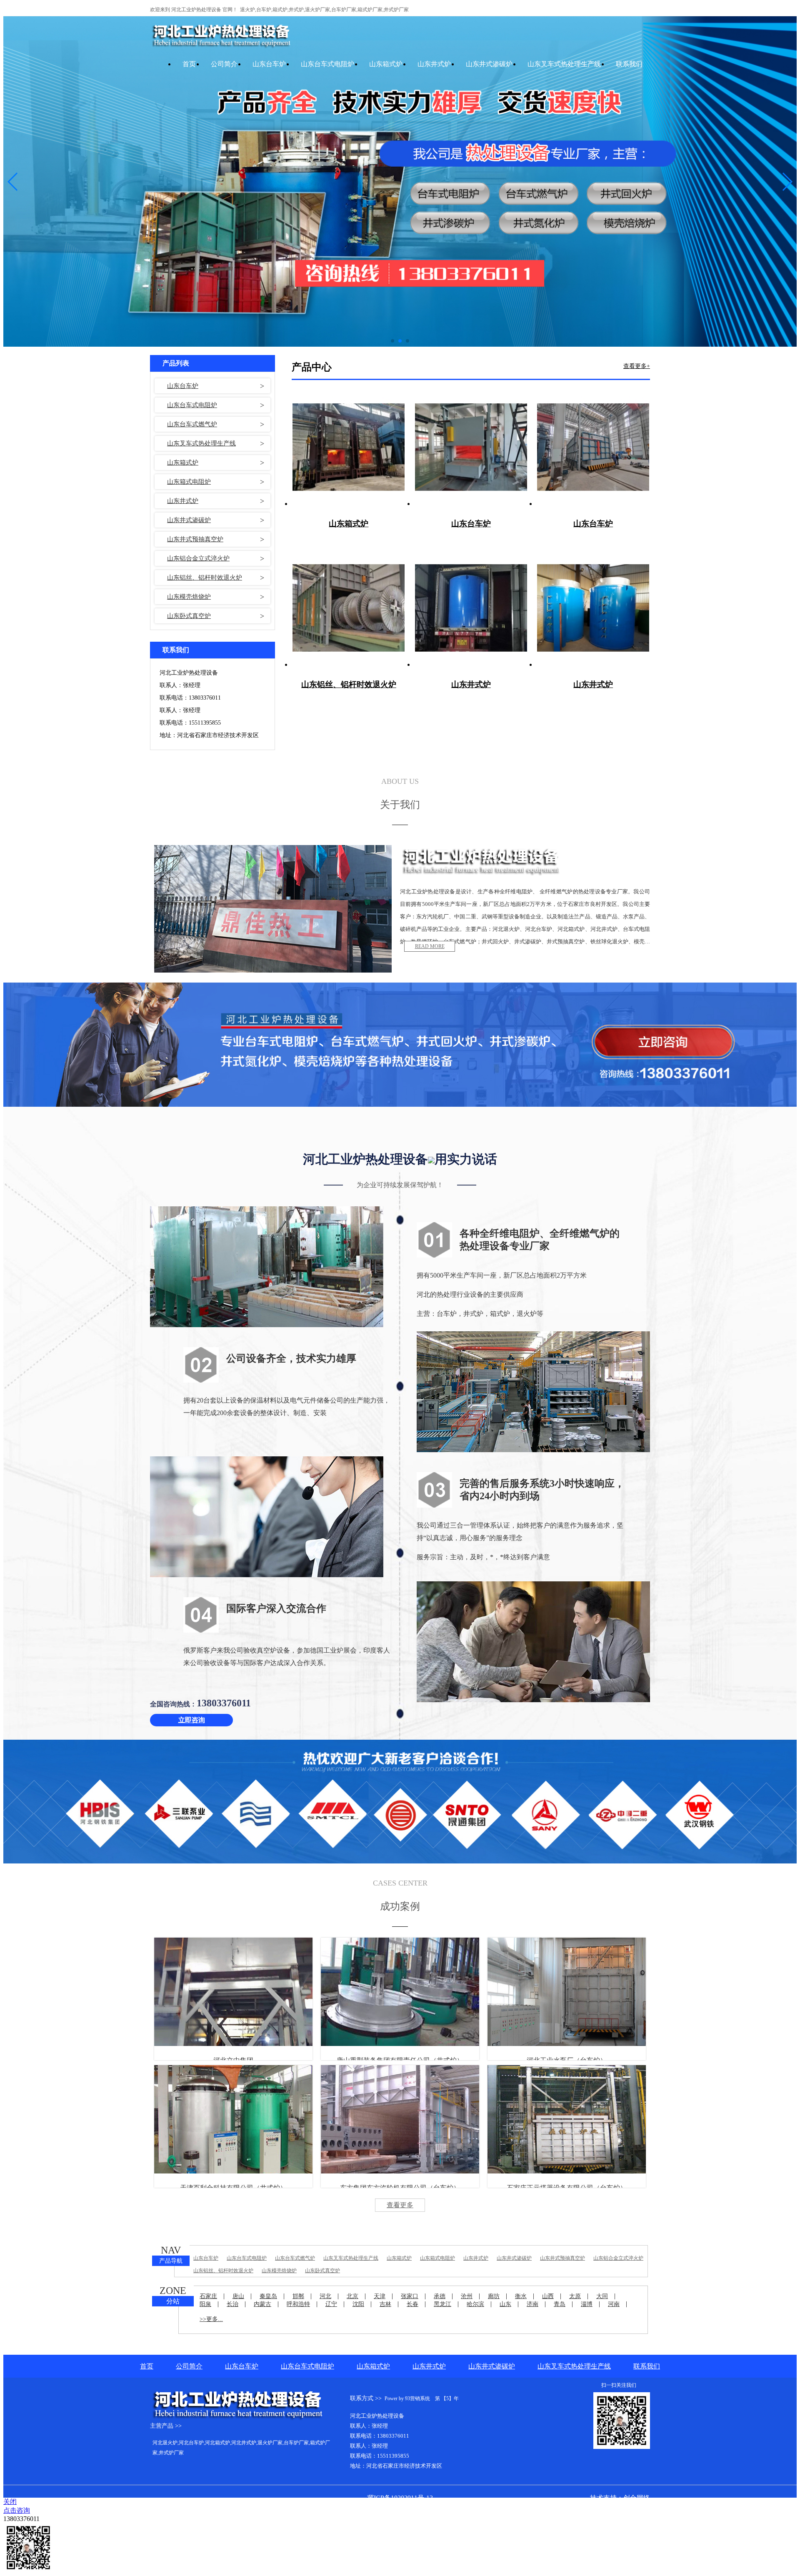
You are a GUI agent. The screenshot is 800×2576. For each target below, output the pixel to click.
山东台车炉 (269, 64)
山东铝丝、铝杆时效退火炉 (205, 578)
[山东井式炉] (471, 608)
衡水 (521, 2296)
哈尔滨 (475, 2304)
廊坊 (494, 2296)
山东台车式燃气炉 (192, 424)
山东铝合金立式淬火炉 (198, 558)
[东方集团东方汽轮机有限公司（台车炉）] (400, 2119)
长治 (232, 2304)
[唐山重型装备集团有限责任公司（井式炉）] (400, 1992)
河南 (614, 2304)
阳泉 (205, 2304)
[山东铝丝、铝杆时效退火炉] (349, 608)
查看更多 (400, 2205)
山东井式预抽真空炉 (195, 539)
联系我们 (629, 64)
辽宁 (331, 2304)
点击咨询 (17, 2510)
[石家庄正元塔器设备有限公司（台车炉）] (567, 2119)
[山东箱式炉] (349, 448)
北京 (352, 2296)
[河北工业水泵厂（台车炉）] (567, 1992)
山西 (548, 2296)
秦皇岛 (268, 2296)
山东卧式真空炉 (189, 616)
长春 (412, 2304)
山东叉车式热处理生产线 (564, 64)
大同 (602, 2296)
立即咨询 (192, 1720)
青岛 (560, 2304)
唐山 (238, 2296)
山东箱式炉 (386, 64)
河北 (325, 2296)
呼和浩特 (298, 2304)
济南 (532, 2304)
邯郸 (298, 2296)
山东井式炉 (434, 64)
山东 (505, 2304)
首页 (189, 64)
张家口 (410, 2296)
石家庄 (208, 2296)
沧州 (467, 2296)
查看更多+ (637, 366)
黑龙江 (442, 2304)
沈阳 (358, 2304)
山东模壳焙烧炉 (189, 597)
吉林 (385, 2304)
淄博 (587, 2304)
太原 (575, 2296)
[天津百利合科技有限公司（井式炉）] (233, 2119)
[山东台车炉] (471, 448)
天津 (380, 2296)
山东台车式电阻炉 (327, 64)
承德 (440, 2296)
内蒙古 (262, 2304)
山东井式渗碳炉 (489, 64)
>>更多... (211, 2319)
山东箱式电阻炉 (189, 482)
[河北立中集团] (233, 1992)
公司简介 (224, 64)
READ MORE (430, 946)
